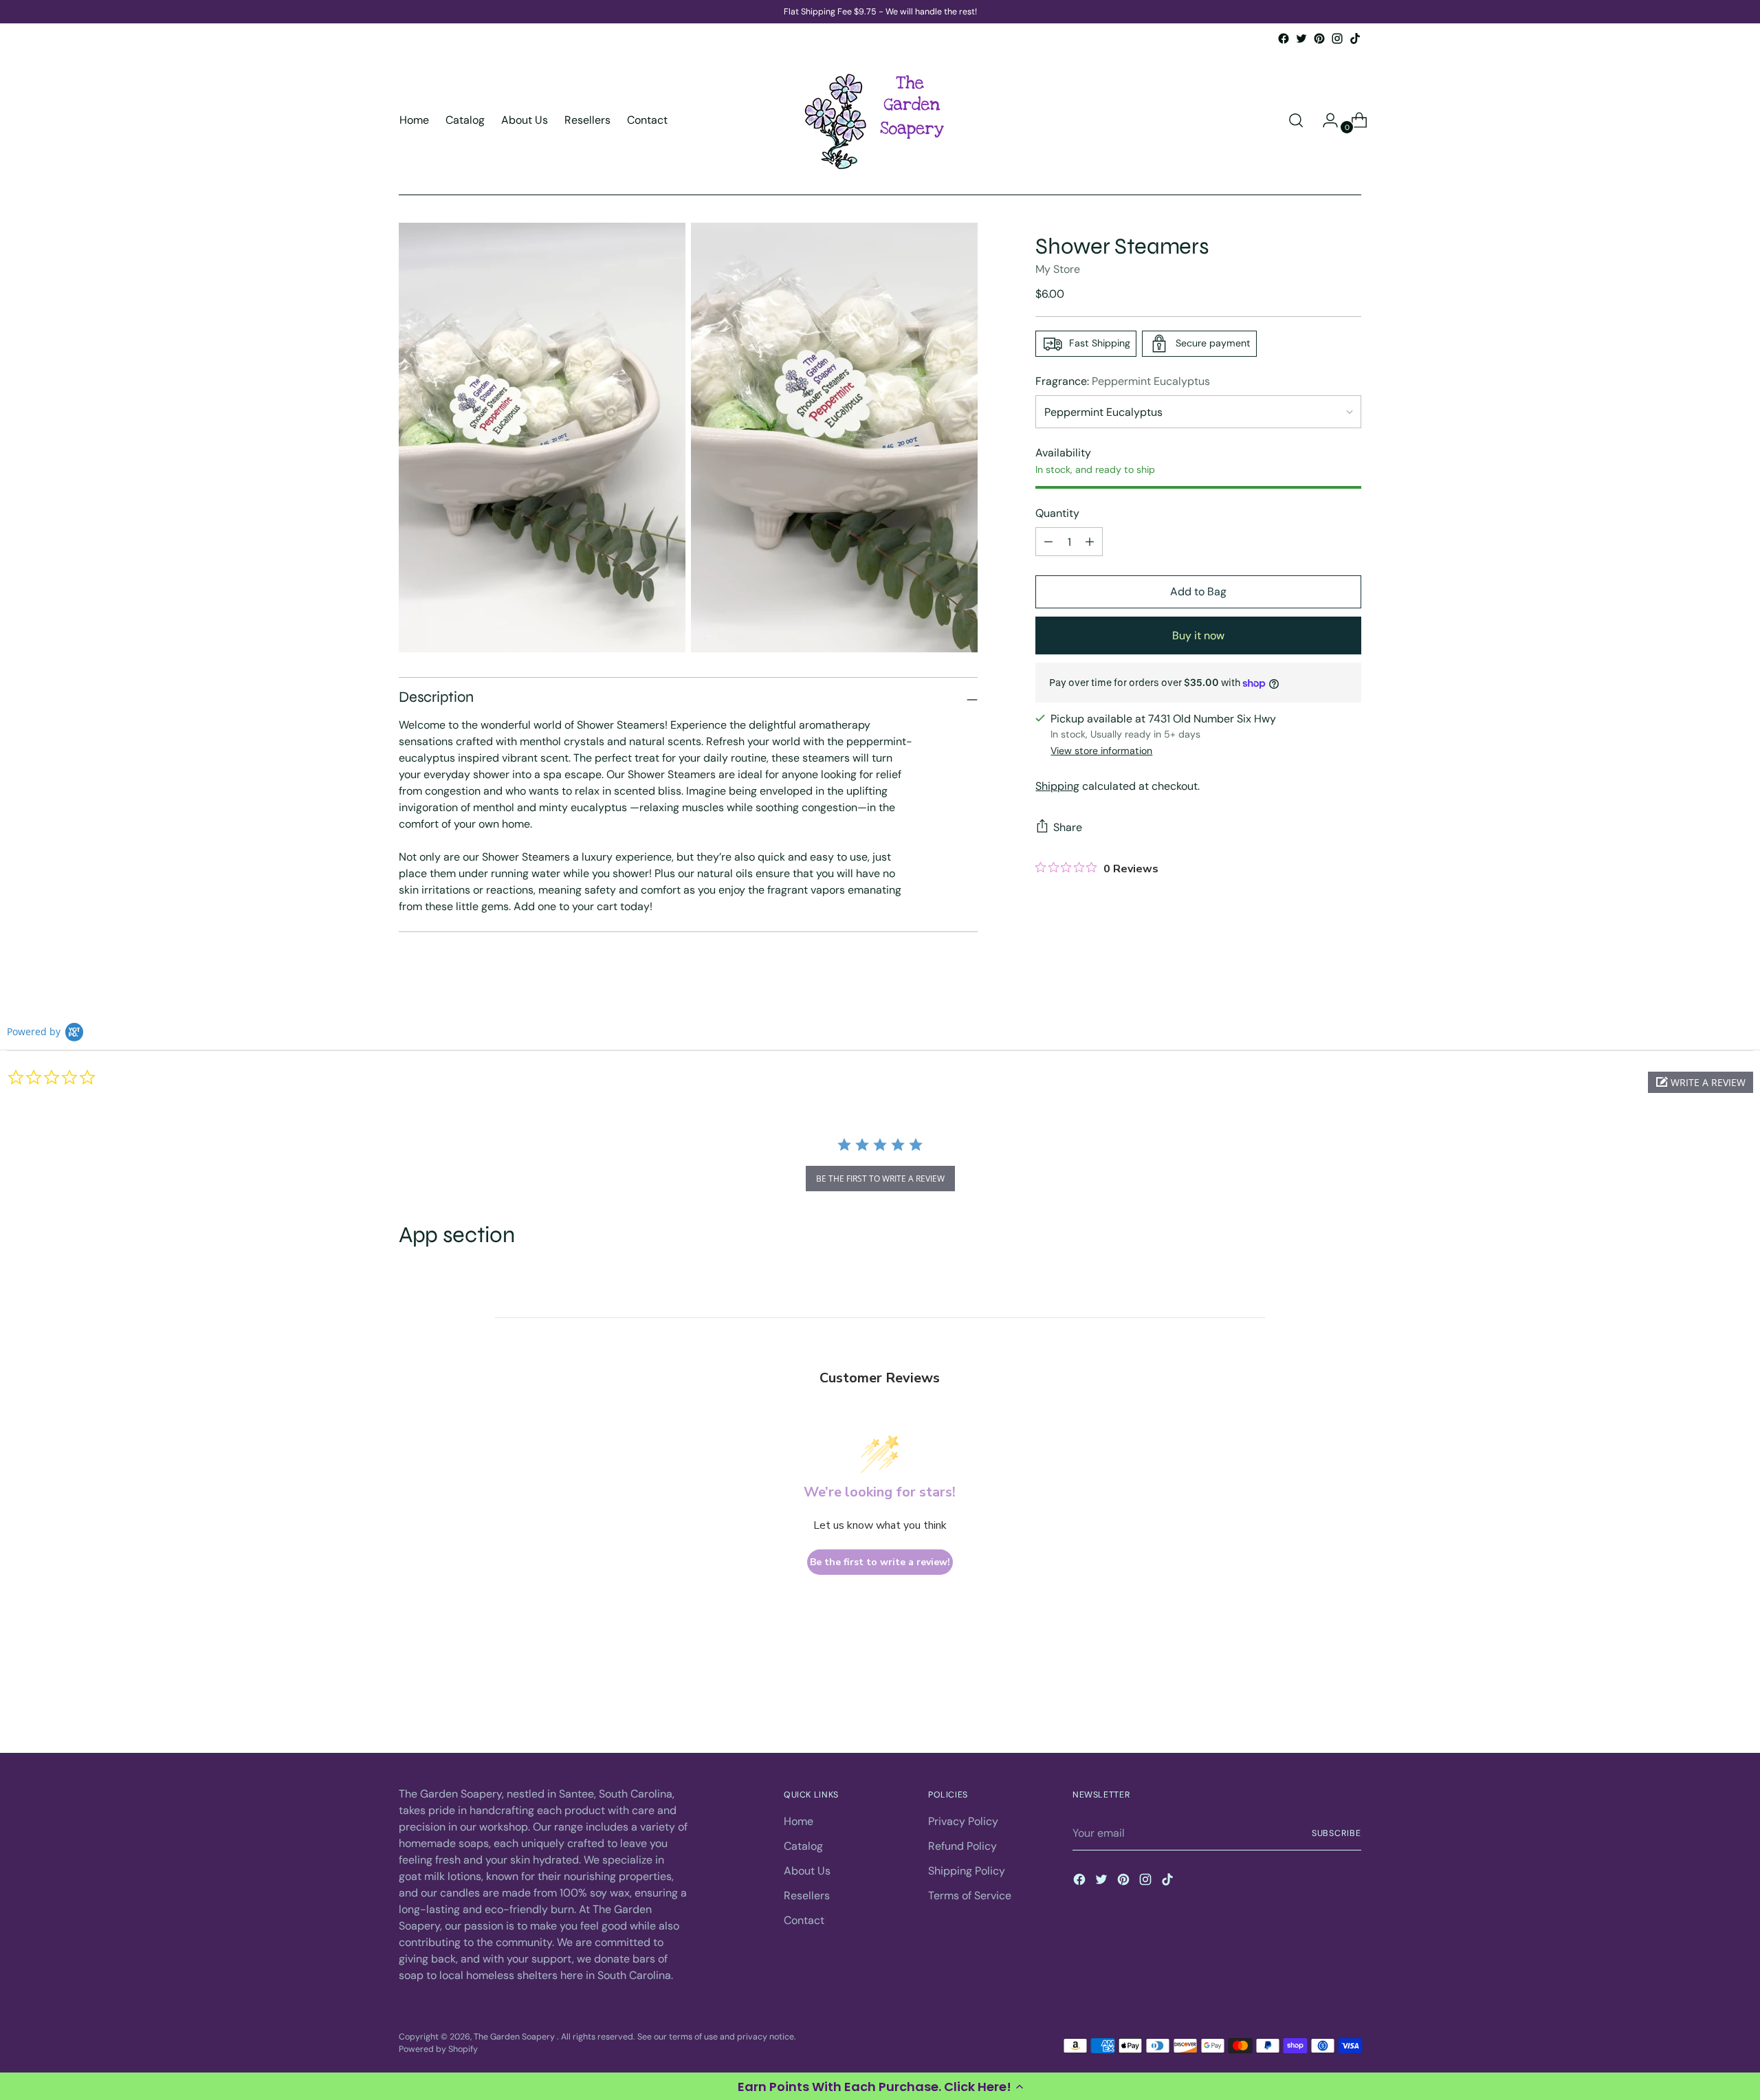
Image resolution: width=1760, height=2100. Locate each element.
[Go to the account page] (1325, 120)
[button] (880, 2086)
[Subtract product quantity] (1090, 542)
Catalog (803, 1846)
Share (1068, 827)
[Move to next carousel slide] (1350, 1705)
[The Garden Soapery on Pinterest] (1319, 38)
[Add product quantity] (1048, 542)
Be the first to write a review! (880, 1562)
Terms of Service (970, 1895)
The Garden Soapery (515, 2037)
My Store (1058, 269)
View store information (1101, 751)
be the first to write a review (880, 1179)
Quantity (1057, 513)
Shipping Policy (967, 1871)
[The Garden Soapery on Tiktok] (1355, 38)
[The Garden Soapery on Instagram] (1337, 38)
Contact (804, 1920)
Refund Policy (962, 1846)
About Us (807, 1871)
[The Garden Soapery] (880, 120)
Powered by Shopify (438, 2049)
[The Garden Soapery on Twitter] (1301, 38)
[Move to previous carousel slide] (1318, 1705)
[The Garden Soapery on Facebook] (1284, 38)
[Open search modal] (1296, 120)
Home (799, 1821)
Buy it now (1198, 635)
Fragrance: (1123, 381)
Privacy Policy (963, 1821)
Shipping (1057, 786)
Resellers (807, 1895)
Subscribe (1336, 1833)
